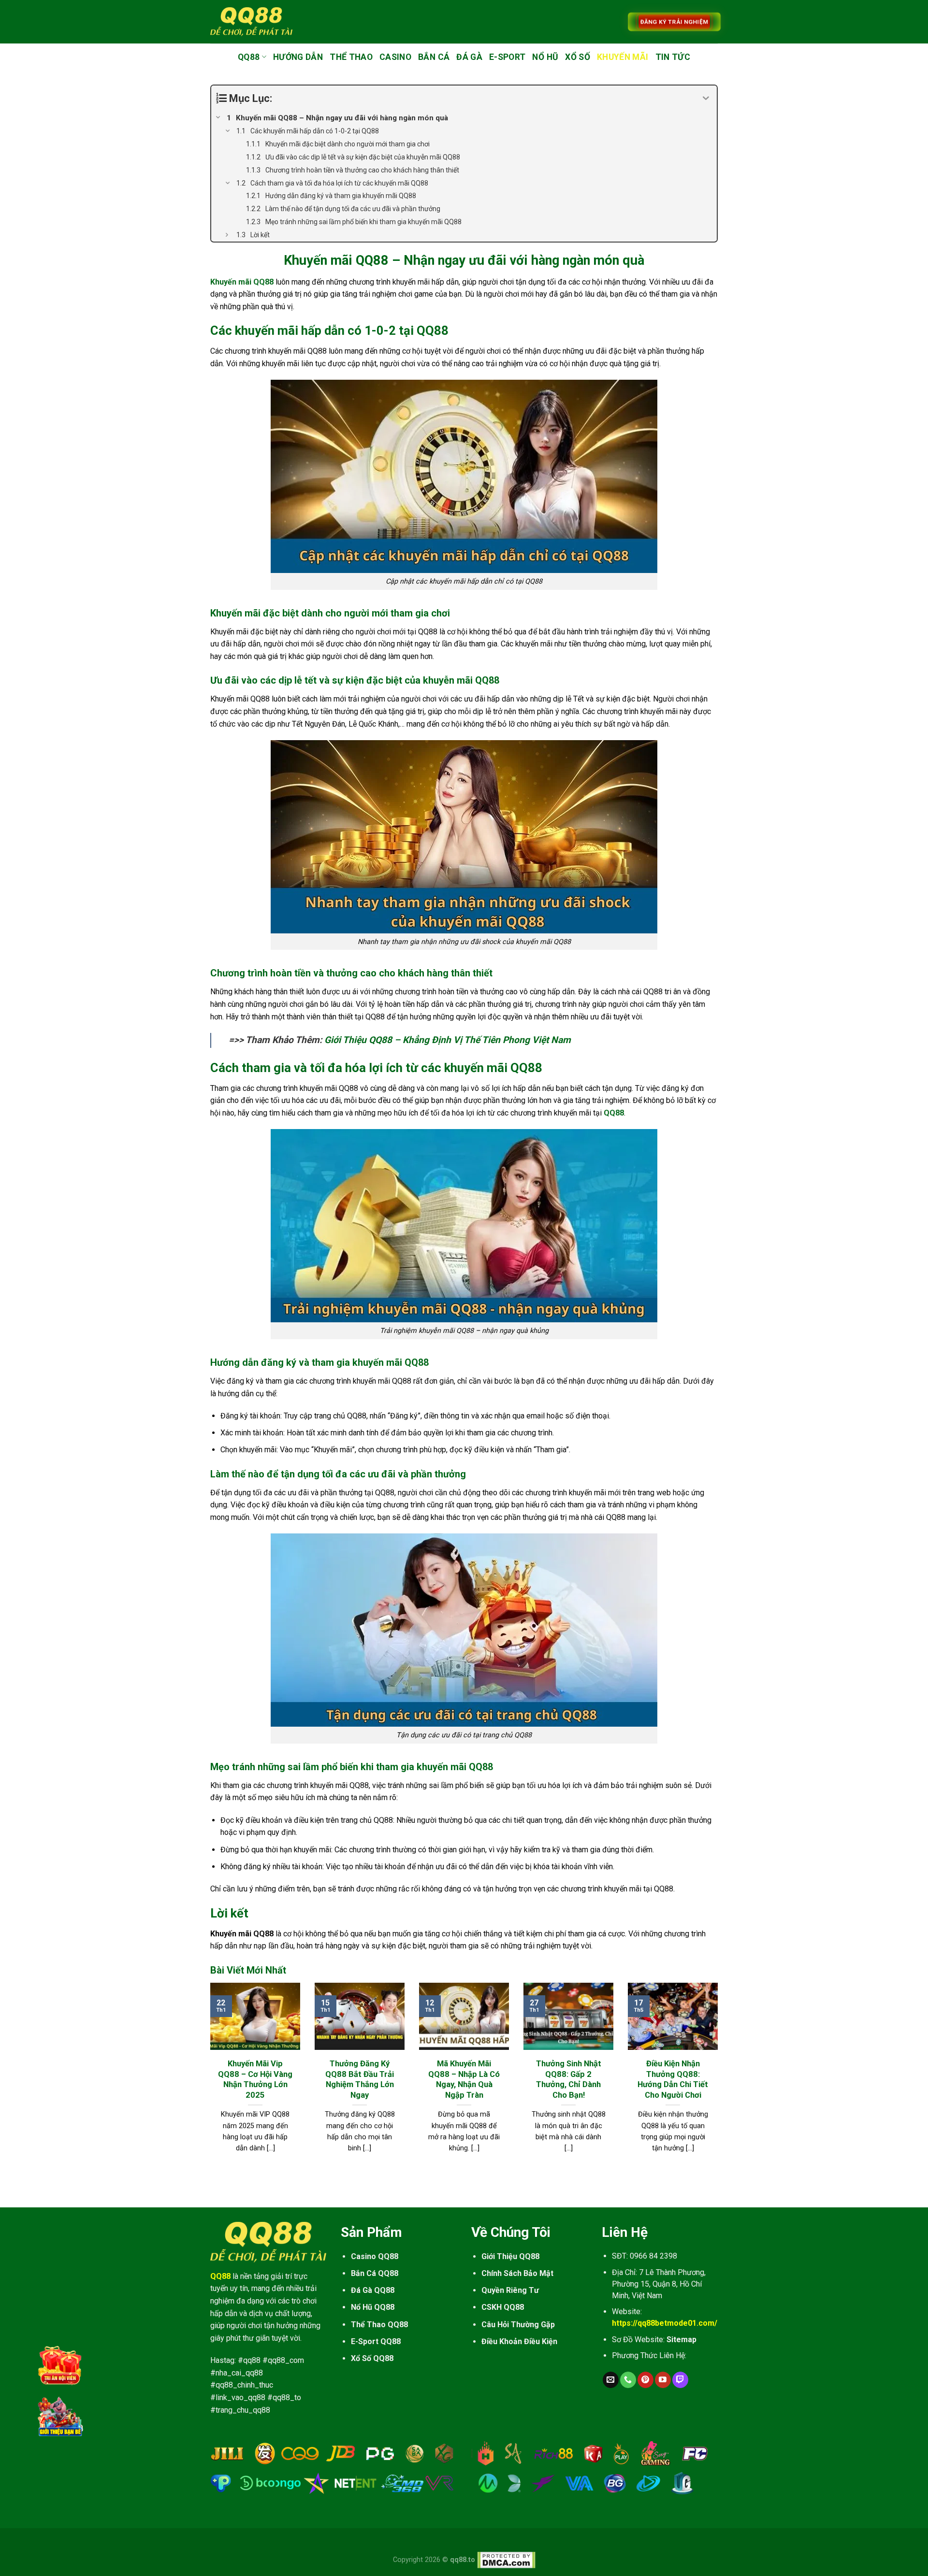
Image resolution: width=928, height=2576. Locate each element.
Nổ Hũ (545, 57)
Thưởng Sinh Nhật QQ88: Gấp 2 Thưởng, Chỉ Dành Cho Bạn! (569, 2079)
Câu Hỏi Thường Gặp (518, 2325)
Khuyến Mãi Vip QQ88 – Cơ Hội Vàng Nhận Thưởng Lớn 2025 (255, 2079)
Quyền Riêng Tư (510, 2290)
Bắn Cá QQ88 (375, 2273)
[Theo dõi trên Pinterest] (645, 2380)
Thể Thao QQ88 (379, 2325)
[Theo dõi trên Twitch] (680, 2380)
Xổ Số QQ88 (372, 2358)
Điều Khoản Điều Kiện (519, 2341)
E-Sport (507, 57)
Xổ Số (578, 57)
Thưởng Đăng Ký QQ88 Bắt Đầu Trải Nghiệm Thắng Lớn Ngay (360, 2079)
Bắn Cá (434, 57)
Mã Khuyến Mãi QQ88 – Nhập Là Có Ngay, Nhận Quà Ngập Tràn (464, 2079)
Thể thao (351, 57)
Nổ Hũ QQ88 (373, 2307)
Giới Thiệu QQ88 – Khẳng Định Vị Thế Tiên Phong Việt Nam (448, 1040)
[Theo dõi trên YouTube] (663, 2380)
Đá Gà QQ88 (373, 2290)
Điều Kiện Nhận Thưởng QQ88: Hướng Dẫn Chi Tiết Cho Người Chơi (673, 2079)
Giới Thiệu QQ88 (510, 2256)
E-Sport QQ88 (376, 2341)
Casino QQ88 (375, 2256)
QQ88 (249, 57)
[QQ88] (251, 21)
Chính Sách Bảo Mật (517, 2273)
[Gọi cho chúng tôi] (628, 2380)
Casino (395, 57)
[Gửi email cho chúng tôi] (611, 2380)
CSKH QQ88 (503, 2307)
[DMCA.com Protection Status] (506, 2560)
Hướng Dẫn (298, 57)
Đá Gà (469, 57)
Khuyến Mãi (623, 57)
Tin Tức (673, 57)
